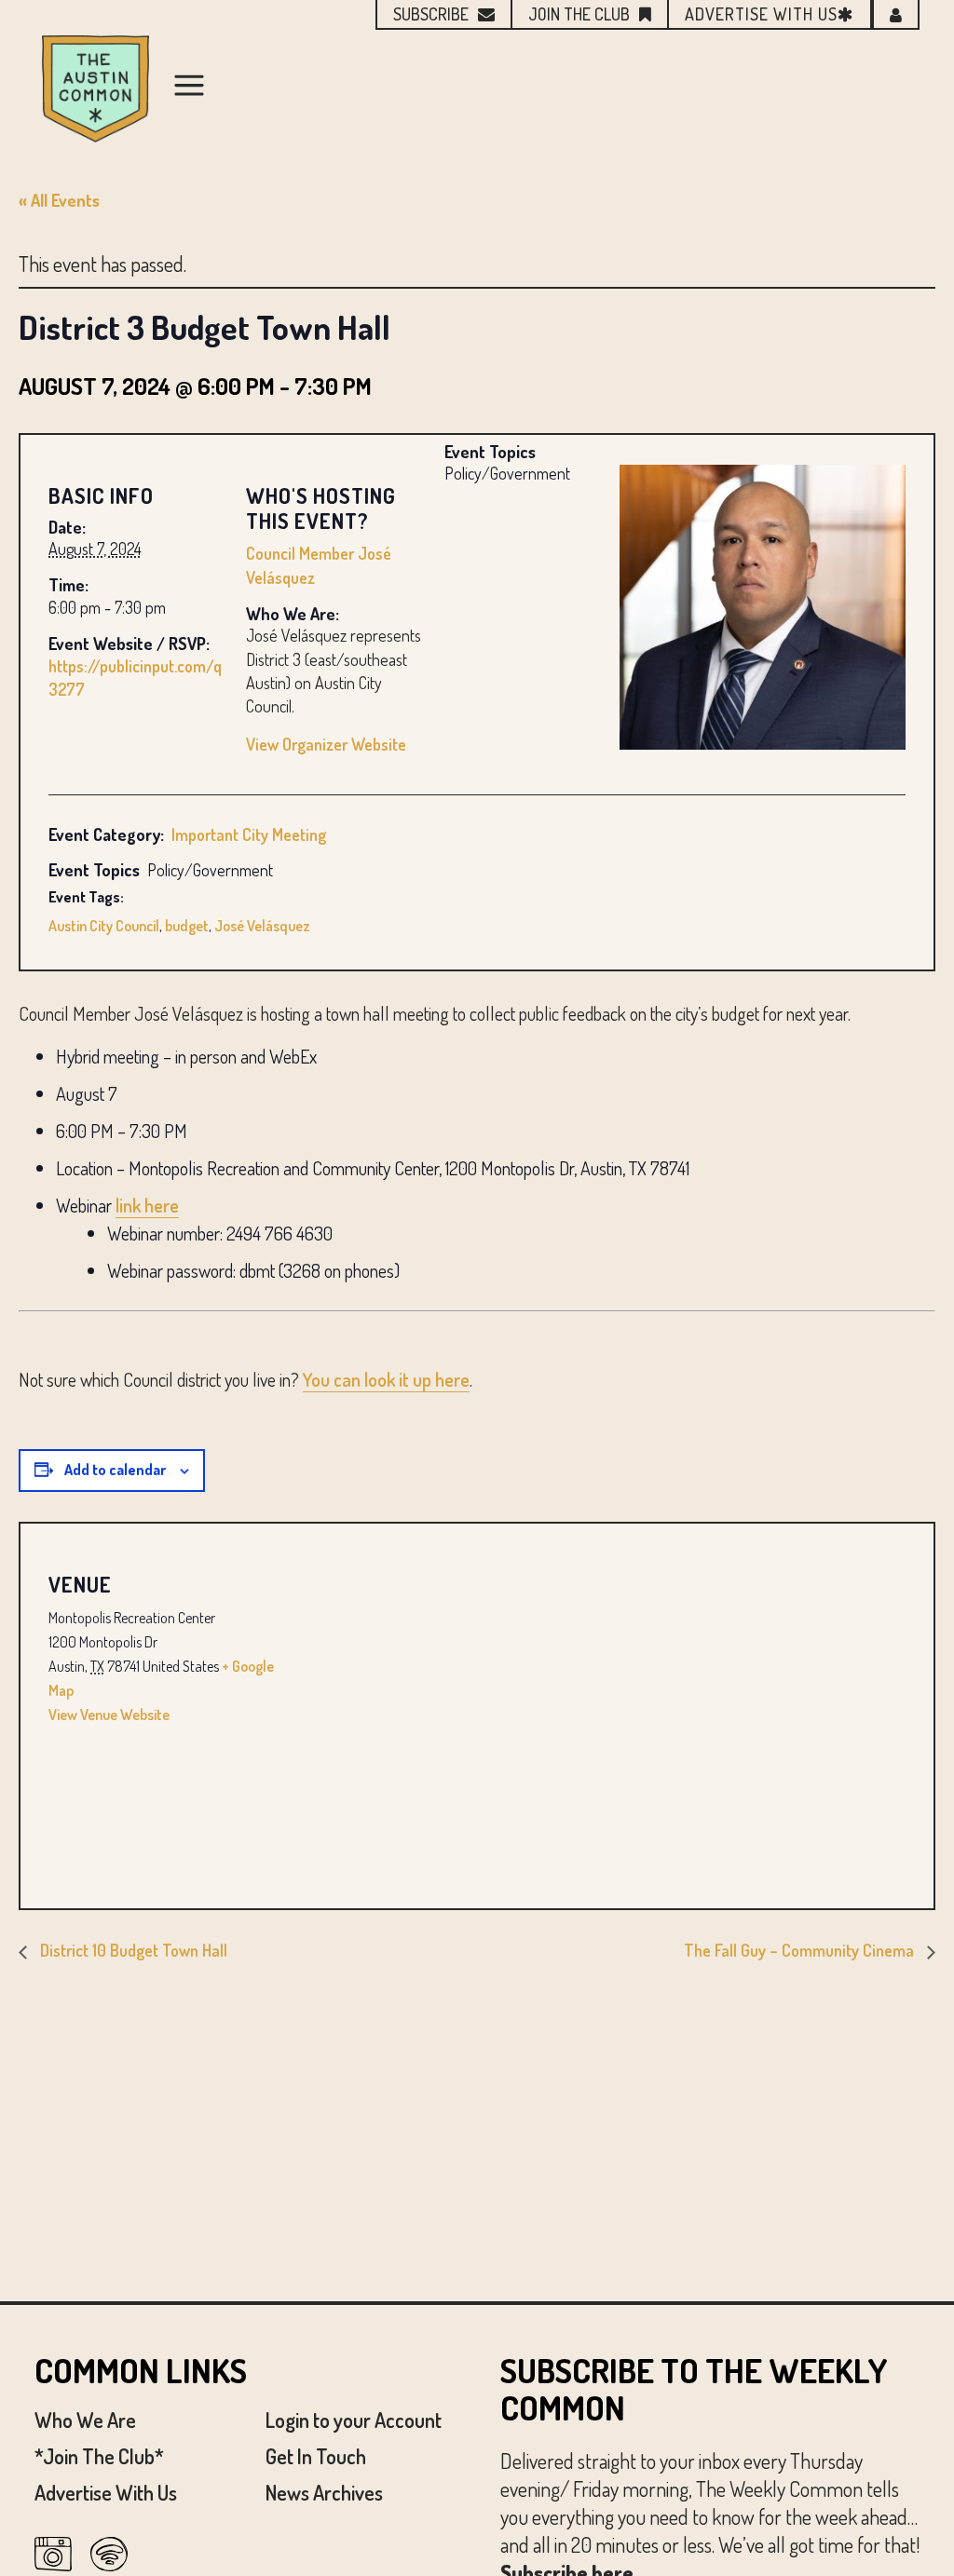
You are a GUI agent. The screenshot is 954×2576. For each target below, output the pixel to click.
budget (187, 926)
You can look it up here (386, 1379)
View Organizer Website (326, 744)
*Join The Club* (99, 2456)
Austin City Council (104, 926)
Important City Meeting (249, 834)
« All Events (59, 200)
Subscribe (431, 14)
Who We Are (85, 2420)
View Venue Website (109, 1715)
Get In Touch (316, 2456)
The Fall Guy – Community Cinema (801, 1950)
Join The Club (579, 14)
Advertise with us (761, 14)
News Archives (324, 2492)
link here (147, 1205)
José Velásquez (262, 926)
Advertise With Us (106, 2492)
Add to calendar (115, 1470)
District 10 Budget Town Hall (132, 1950)
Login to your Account (354, 2420)
